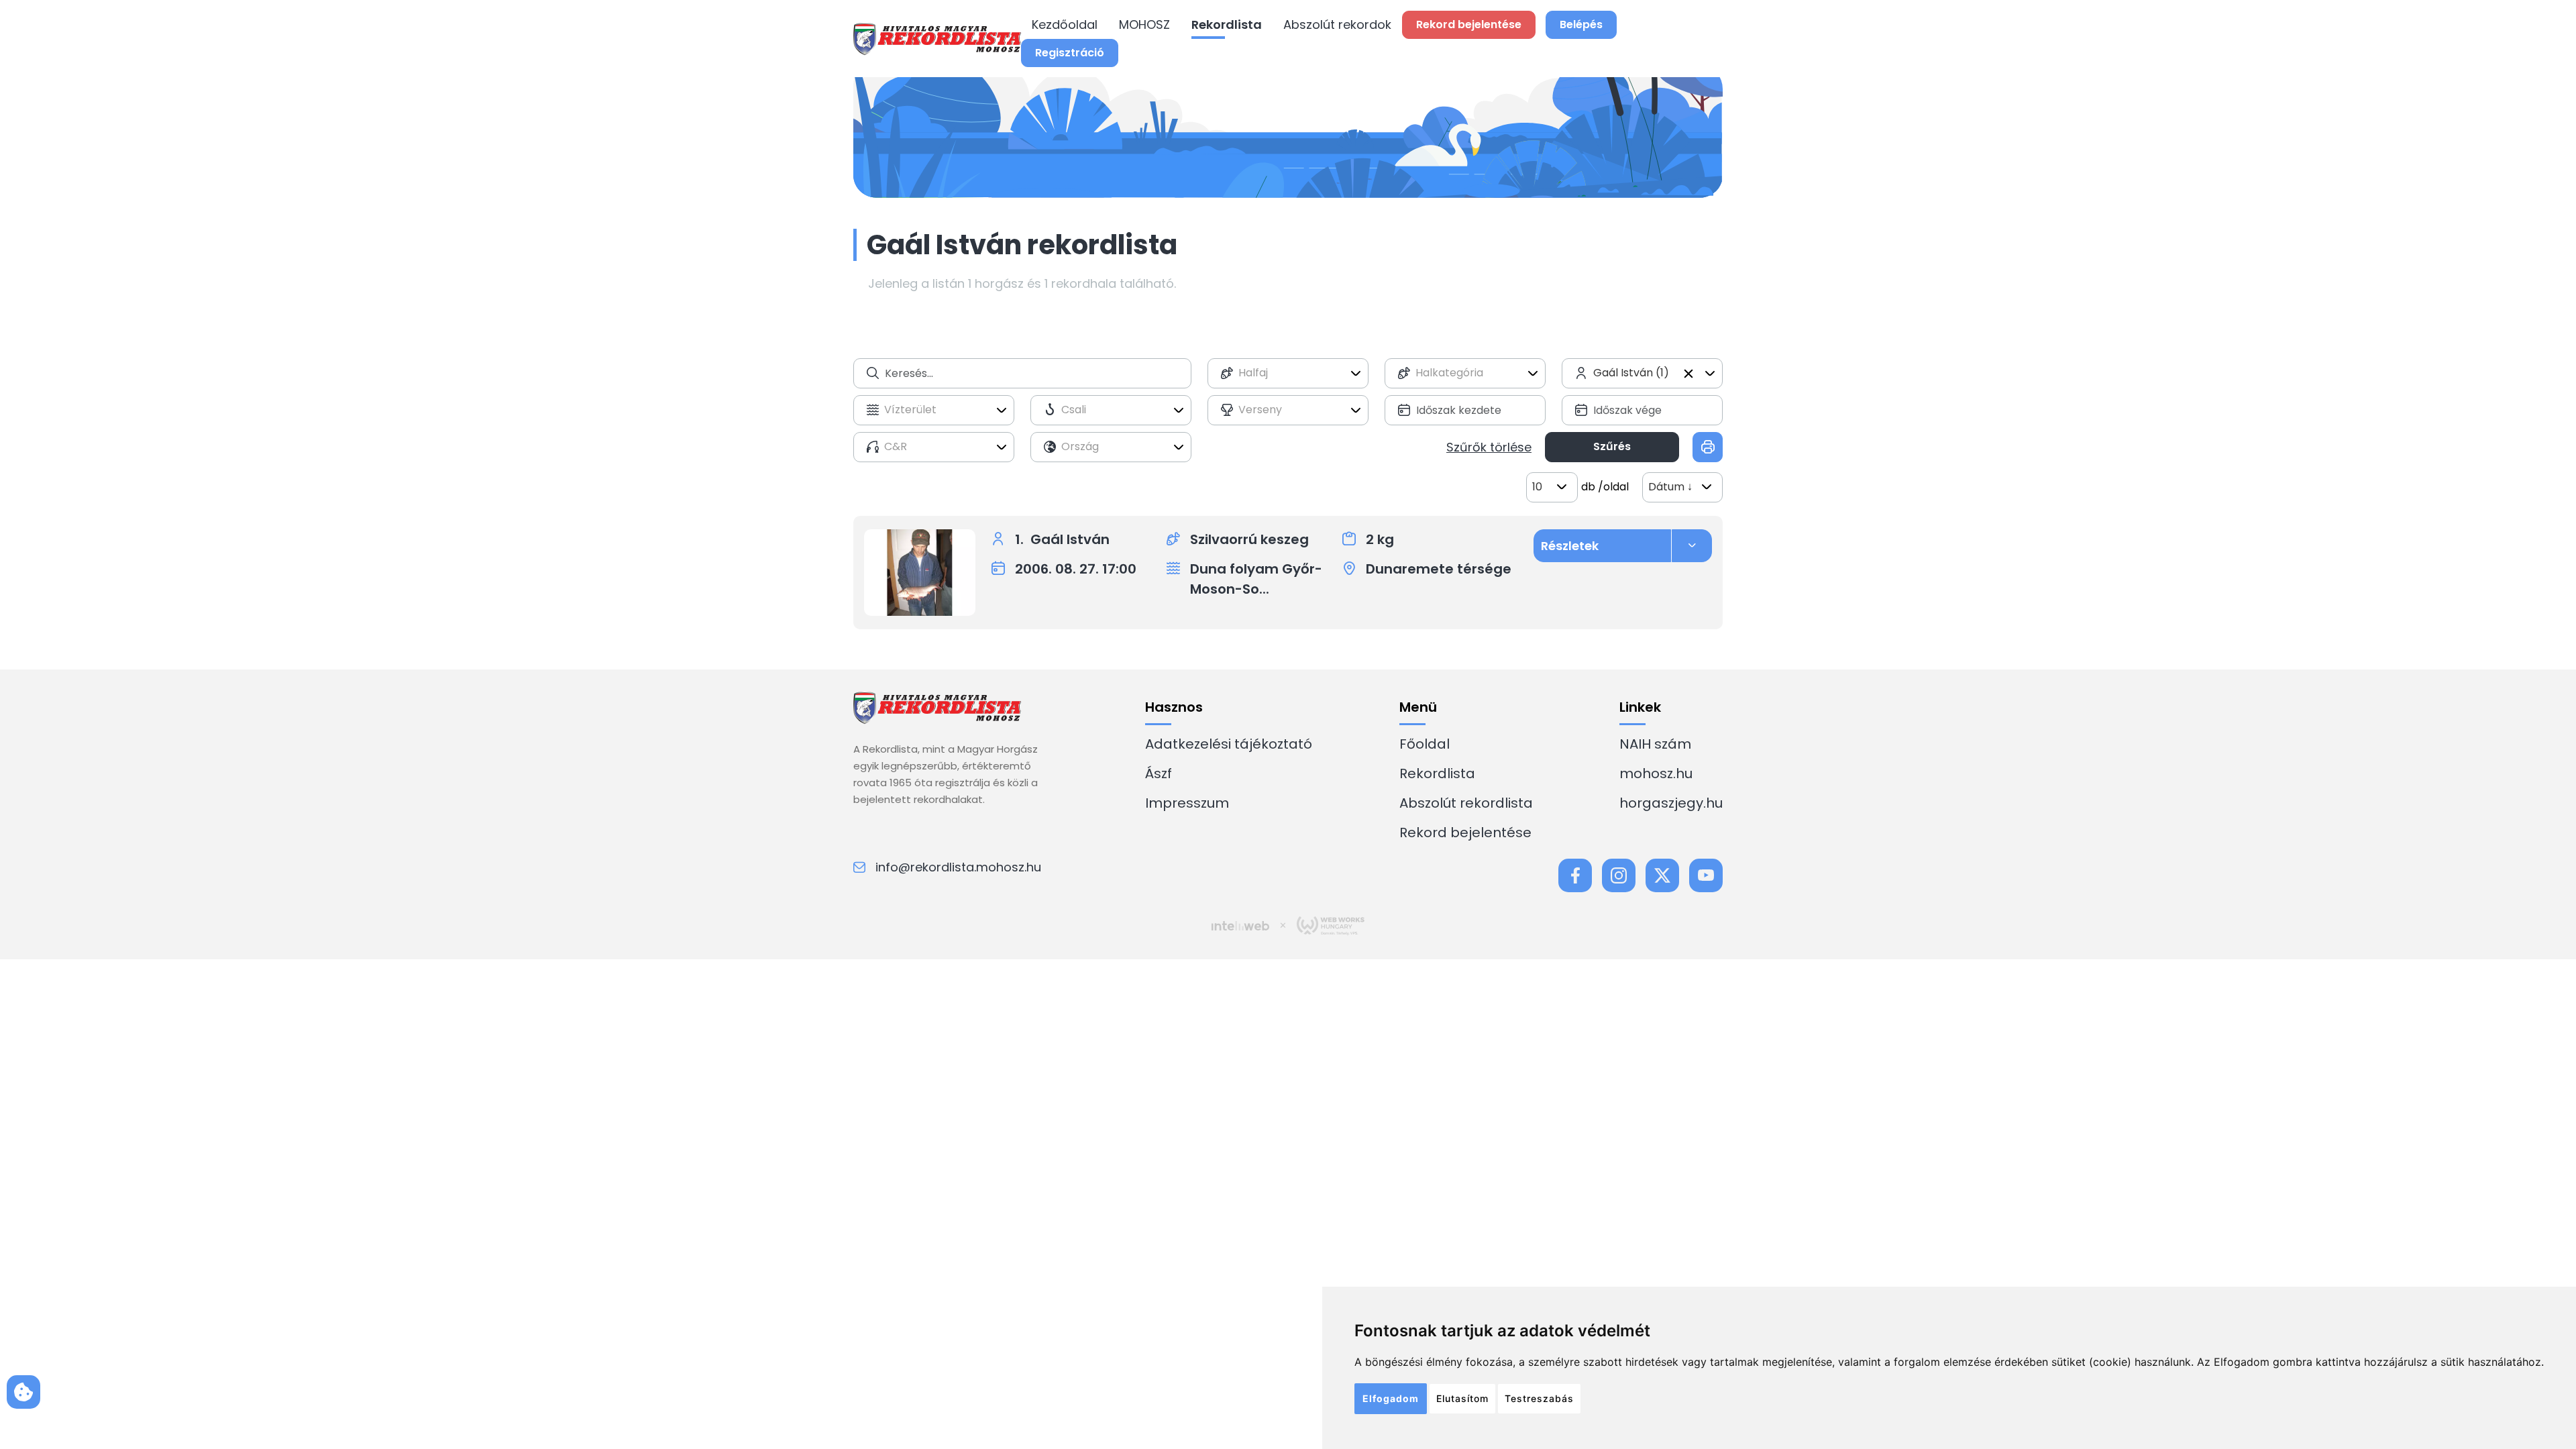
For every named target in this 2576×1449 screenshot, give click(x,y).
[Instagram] (1619, 875)
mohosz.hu (1656, 773)
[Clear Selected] (1688, 374)
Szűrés (1612, 446)
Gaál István (1070, 539)
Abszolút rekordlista (1466, 803)
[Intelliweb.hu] (1240, 926)
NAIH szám (1655, 744)
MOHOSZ (1144, 24)
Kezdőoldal (1065, 24)
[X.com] (1662, 875)
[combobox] (1288, 373)
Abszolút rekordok (1337, 24)
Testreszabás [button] (1539, 1398)
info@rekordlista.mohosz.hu (958, 867)
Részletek (1570, 546)
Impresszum (1187, 803)
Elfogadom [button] (1391, 1398)
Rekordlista (1227, 24)
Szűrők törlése (1489, 447)
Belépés (1581, 24)
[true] (1708, 447)
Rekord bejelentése (1465, 833)
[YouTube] (1706, 875)
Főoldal (1425, 744)
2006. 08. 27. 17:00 (1076, 569)
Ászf (1159, 773)
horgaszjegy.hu (1671, 803)
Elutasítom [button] (1462, 1398)
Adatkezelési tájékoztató (1229, 744)
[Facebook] (1575, 875)
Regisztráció (1070, 53)
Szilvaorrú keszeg (1249, 539)
